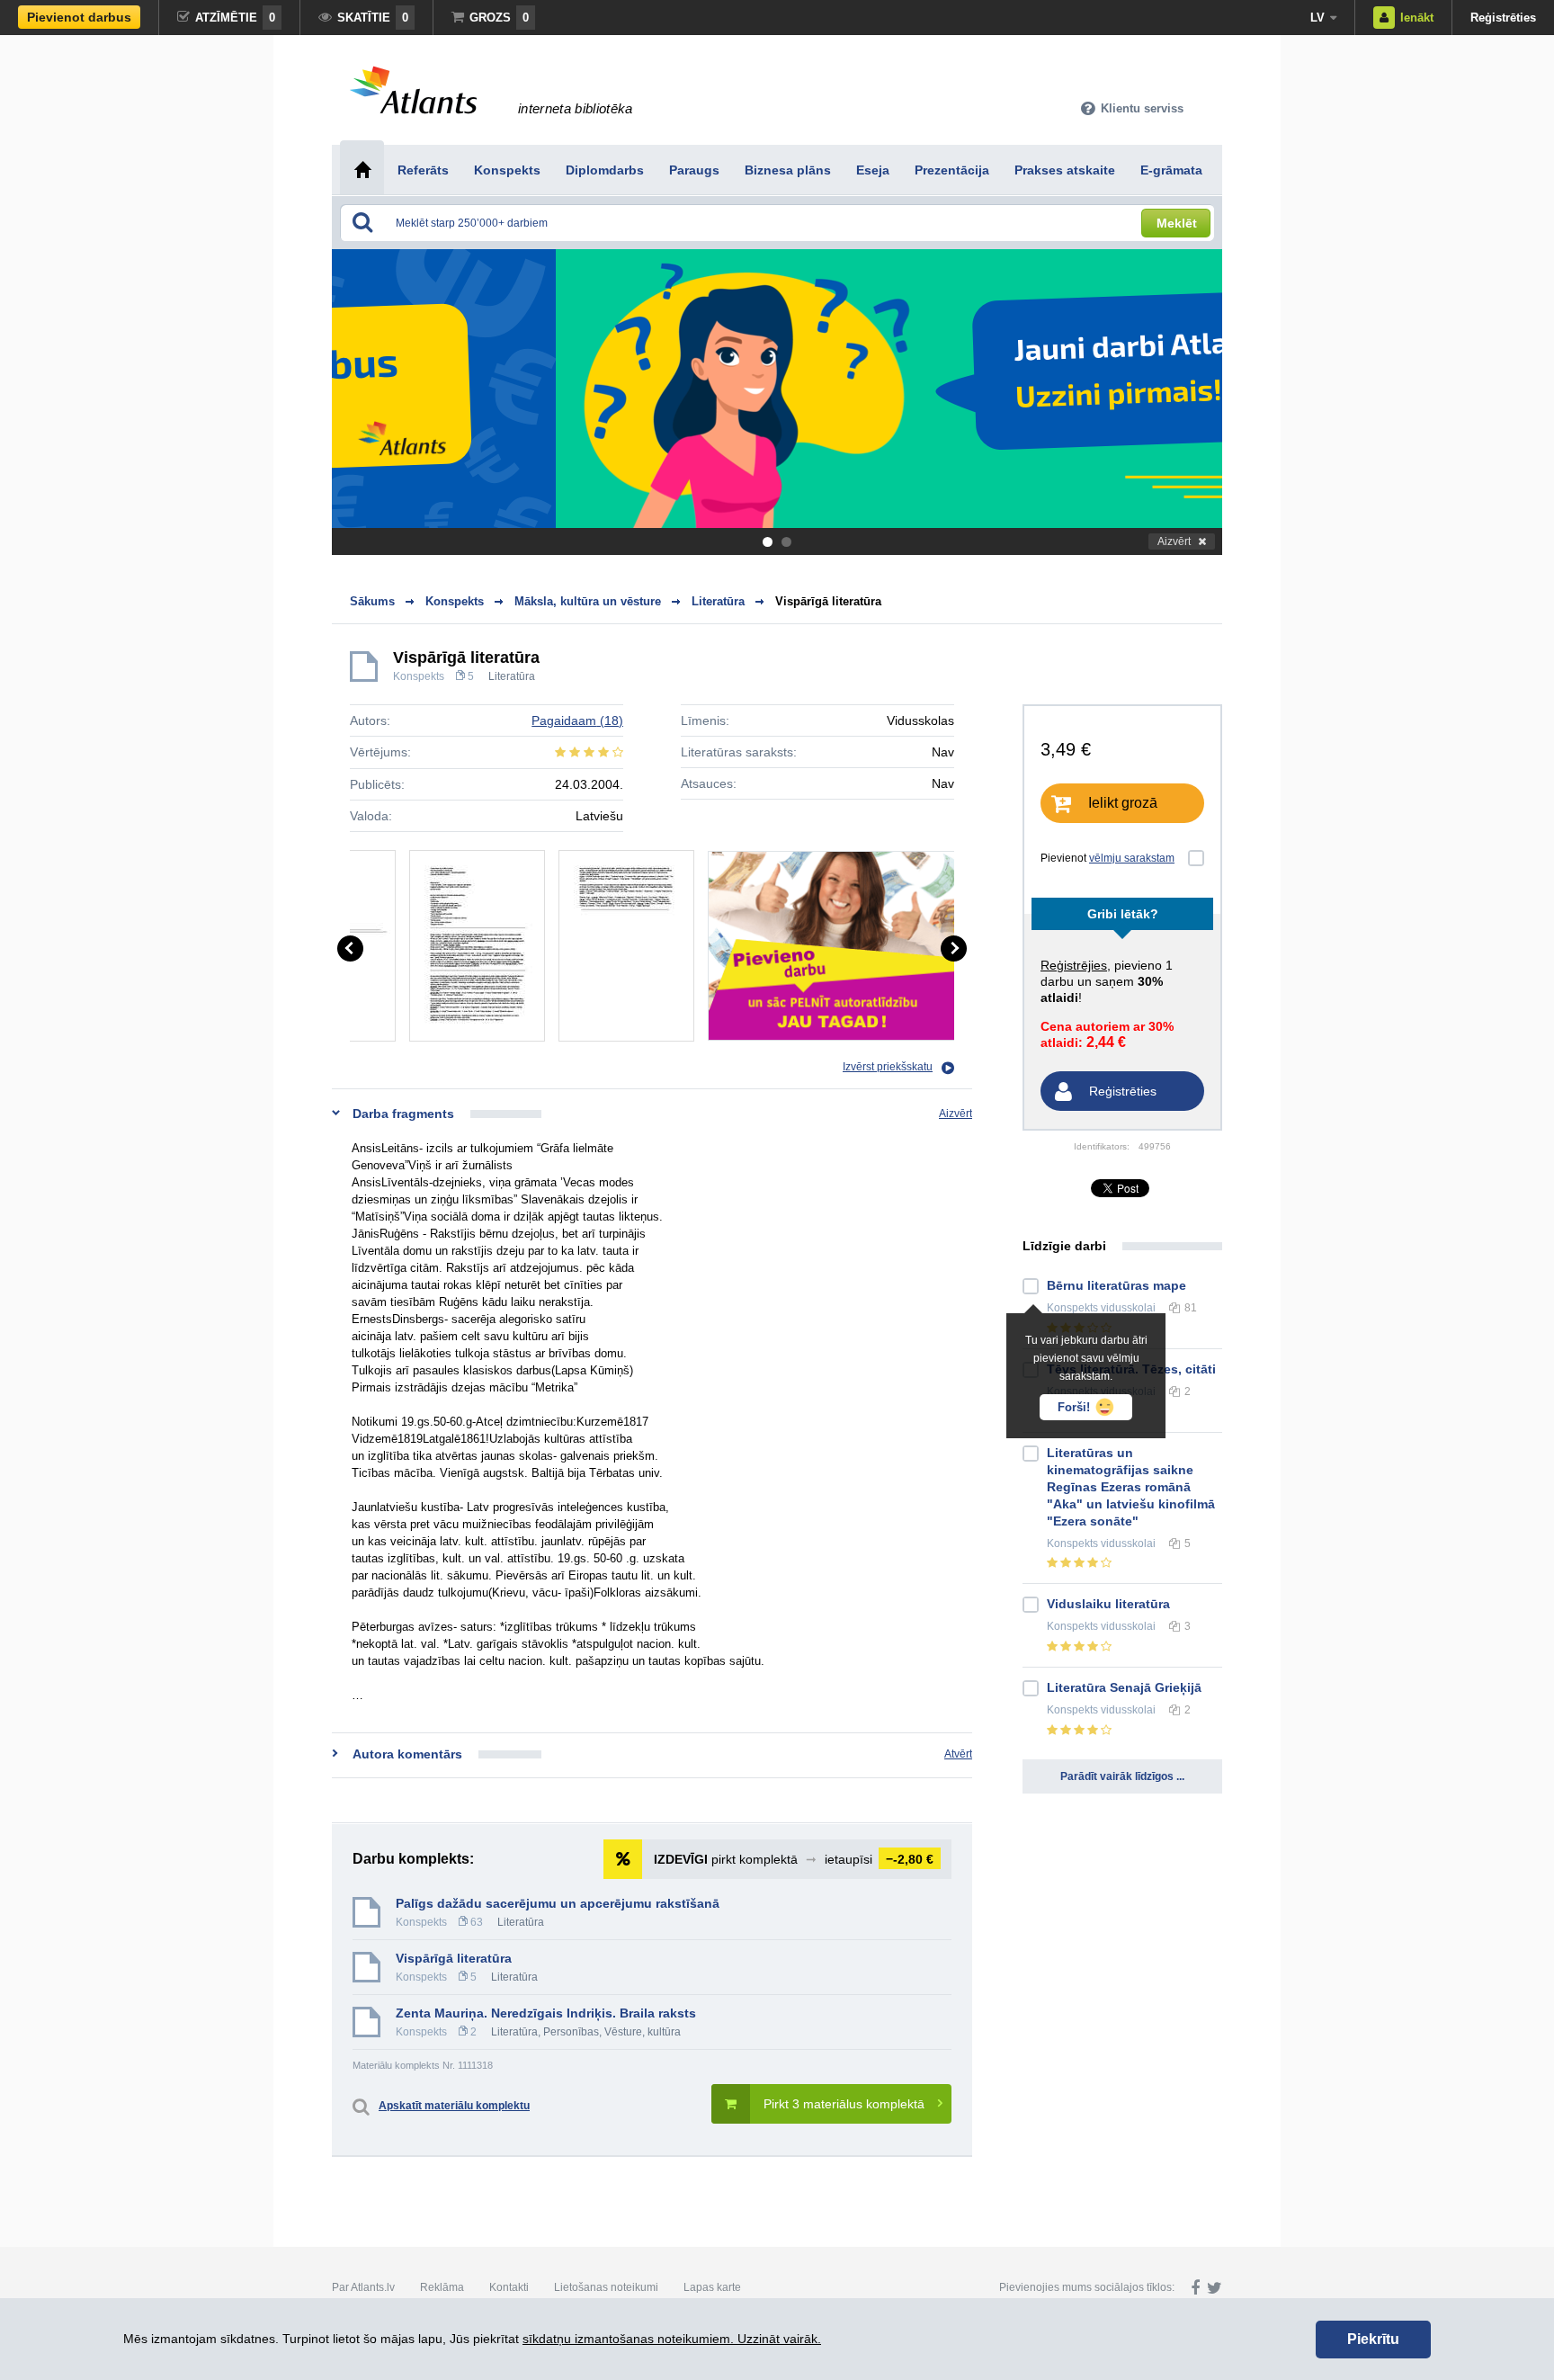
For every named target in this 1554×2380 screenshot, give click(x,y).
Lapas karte (712, 2287)
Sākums (372, 601)
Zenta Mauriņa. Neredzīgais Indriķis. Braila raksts (546, 2013)
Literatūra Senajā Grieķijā (1124, 1687)
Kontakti (509, 2287)
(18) (577, 720)
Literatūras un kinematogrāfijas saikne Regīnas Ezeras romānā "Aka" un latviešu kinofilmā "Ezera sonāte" (1131, 1487)
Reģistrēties (1503, 18)
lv (1317, 18)
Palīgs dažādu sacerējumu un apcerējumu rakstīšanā (558, 1903)
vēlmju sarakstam (1132, 858)
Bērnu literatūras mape (1116, 1285)
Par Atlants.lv (363, 2287)
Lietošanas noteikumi (606, 2287)
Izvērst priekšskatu (888, 1067)
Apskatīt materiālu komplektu (454, 2106)
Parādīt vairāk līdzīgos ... (1122, 1776)
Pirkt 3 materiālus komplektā (844, 2104)
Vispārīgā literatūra (828, 601)
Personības (571, 2032)
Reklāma (442, 2287)
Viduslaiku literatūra (1108, 1604)
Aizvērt (1174, 541)
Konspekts (419, 676)
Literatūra (512, 676)
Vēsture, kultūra (643, 2032)
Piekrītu (1373, 2339)
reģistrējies (1074, 965)
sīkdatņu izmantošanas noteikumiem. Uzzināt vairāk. (672, 2339)
